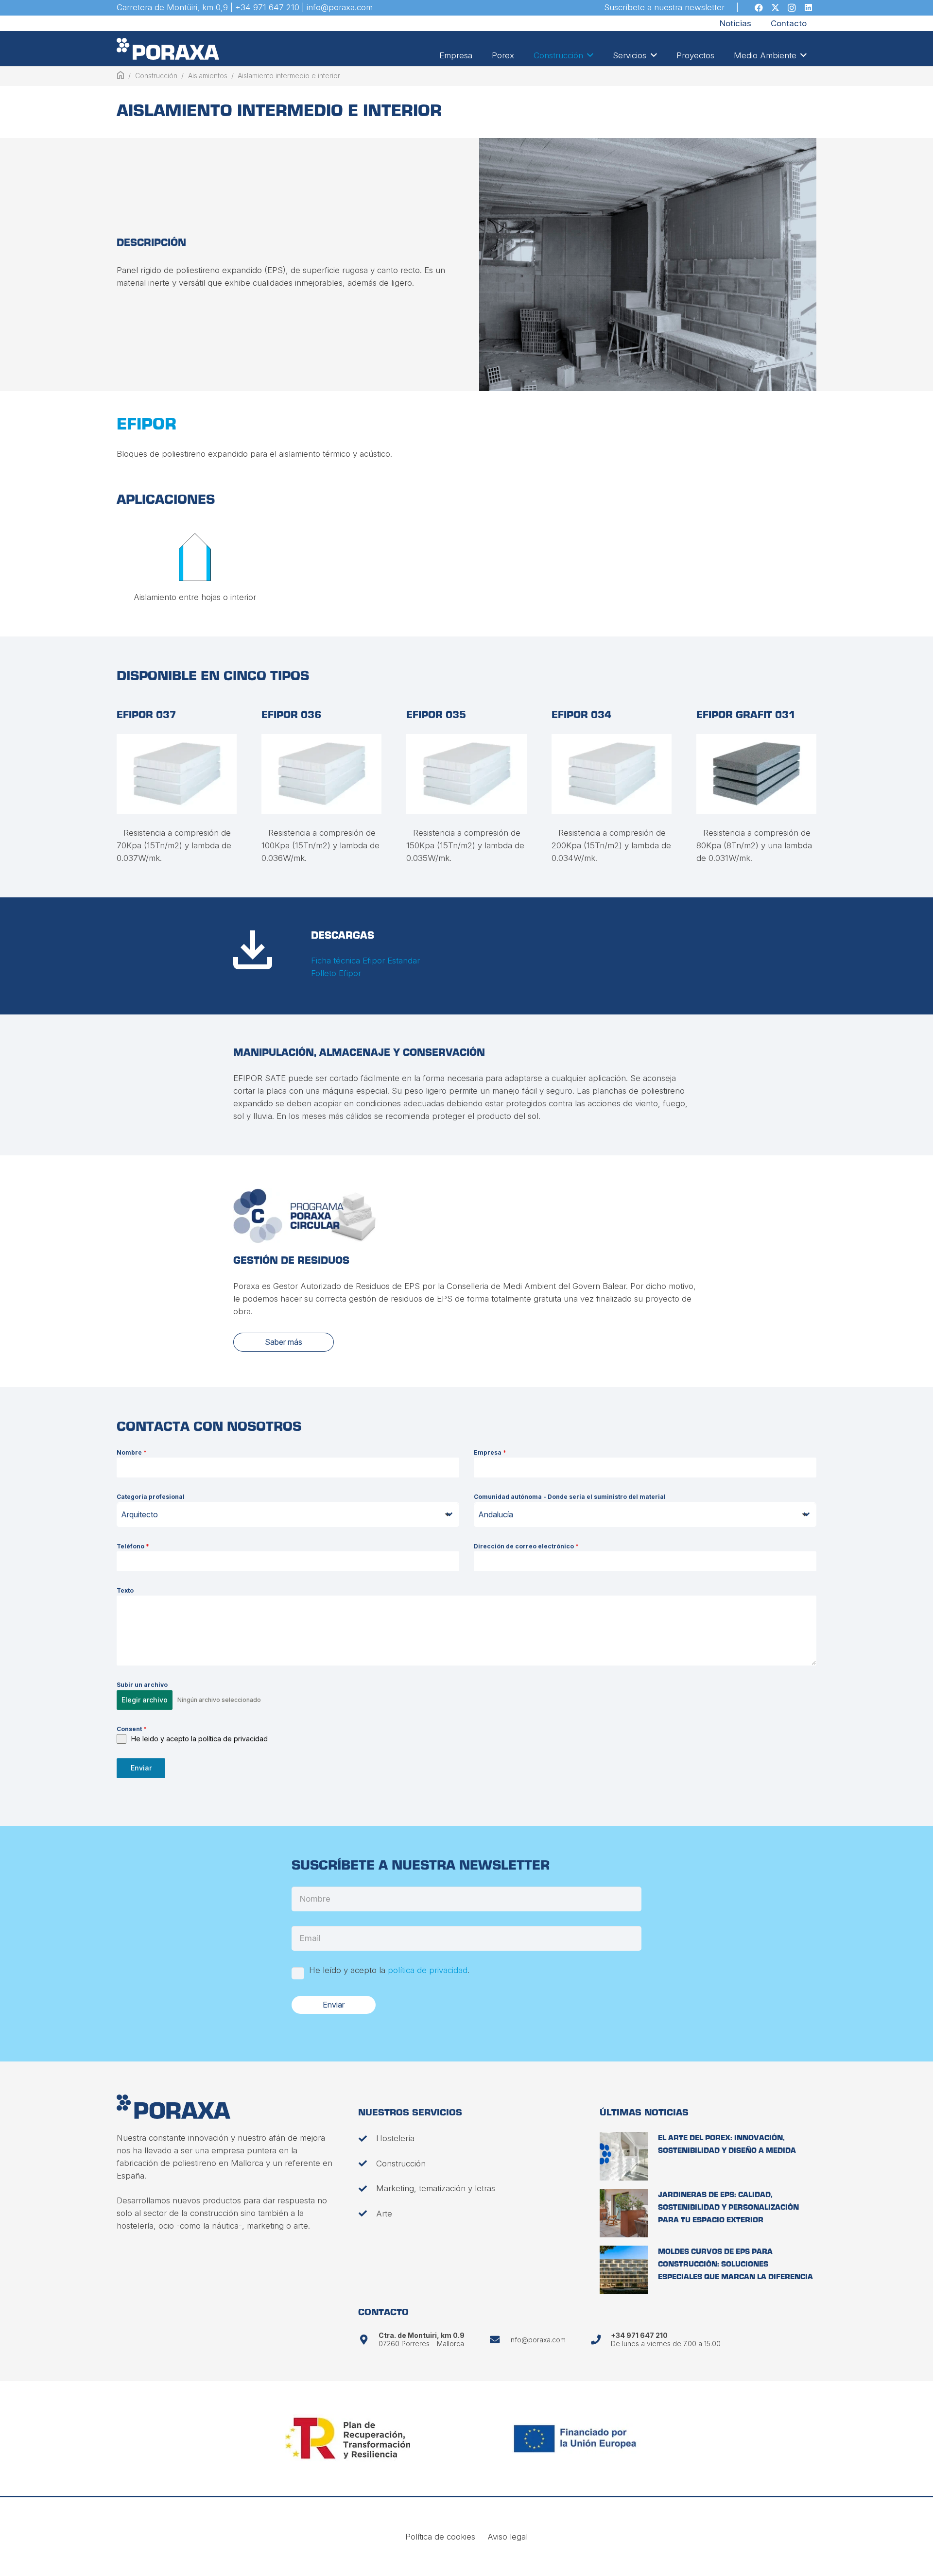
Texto (125, 1590)
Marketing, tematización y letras (436, 2188)
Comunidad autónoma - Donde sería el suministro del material (570, 1497)
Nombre (132, 1452)
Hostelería (395, 2138)
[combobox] (288, 1515)
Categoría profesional (151, 1497)
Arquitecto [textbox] (139, 1514)
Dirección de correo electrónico (526, 1546)
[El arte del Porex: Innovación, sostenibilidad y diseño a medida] (624, 2156)
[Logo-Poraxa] (168, 49)
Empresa (490, 1452)
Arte (384, 2214)
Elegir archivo (145, 1700)
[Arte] (367, 2213)
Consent (132, 1729)
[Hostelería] (367, 2138)
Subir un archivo (142, 1685)
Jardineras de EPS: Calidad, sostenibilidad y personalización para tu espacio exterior (728, 2208)
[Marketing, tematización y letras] (367, 2189)
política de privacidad (428, 1970)
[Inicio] (121, 76)
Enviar (141, 1768)
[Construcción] (367, 2163)
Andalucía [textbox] (496, 1514)
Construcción (401, 2164)
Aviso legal (508, 2537)
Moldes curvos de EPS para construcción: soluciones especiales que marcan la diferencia (735, 2265)
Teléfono (133, 1546)
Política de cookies (440, 2537)
